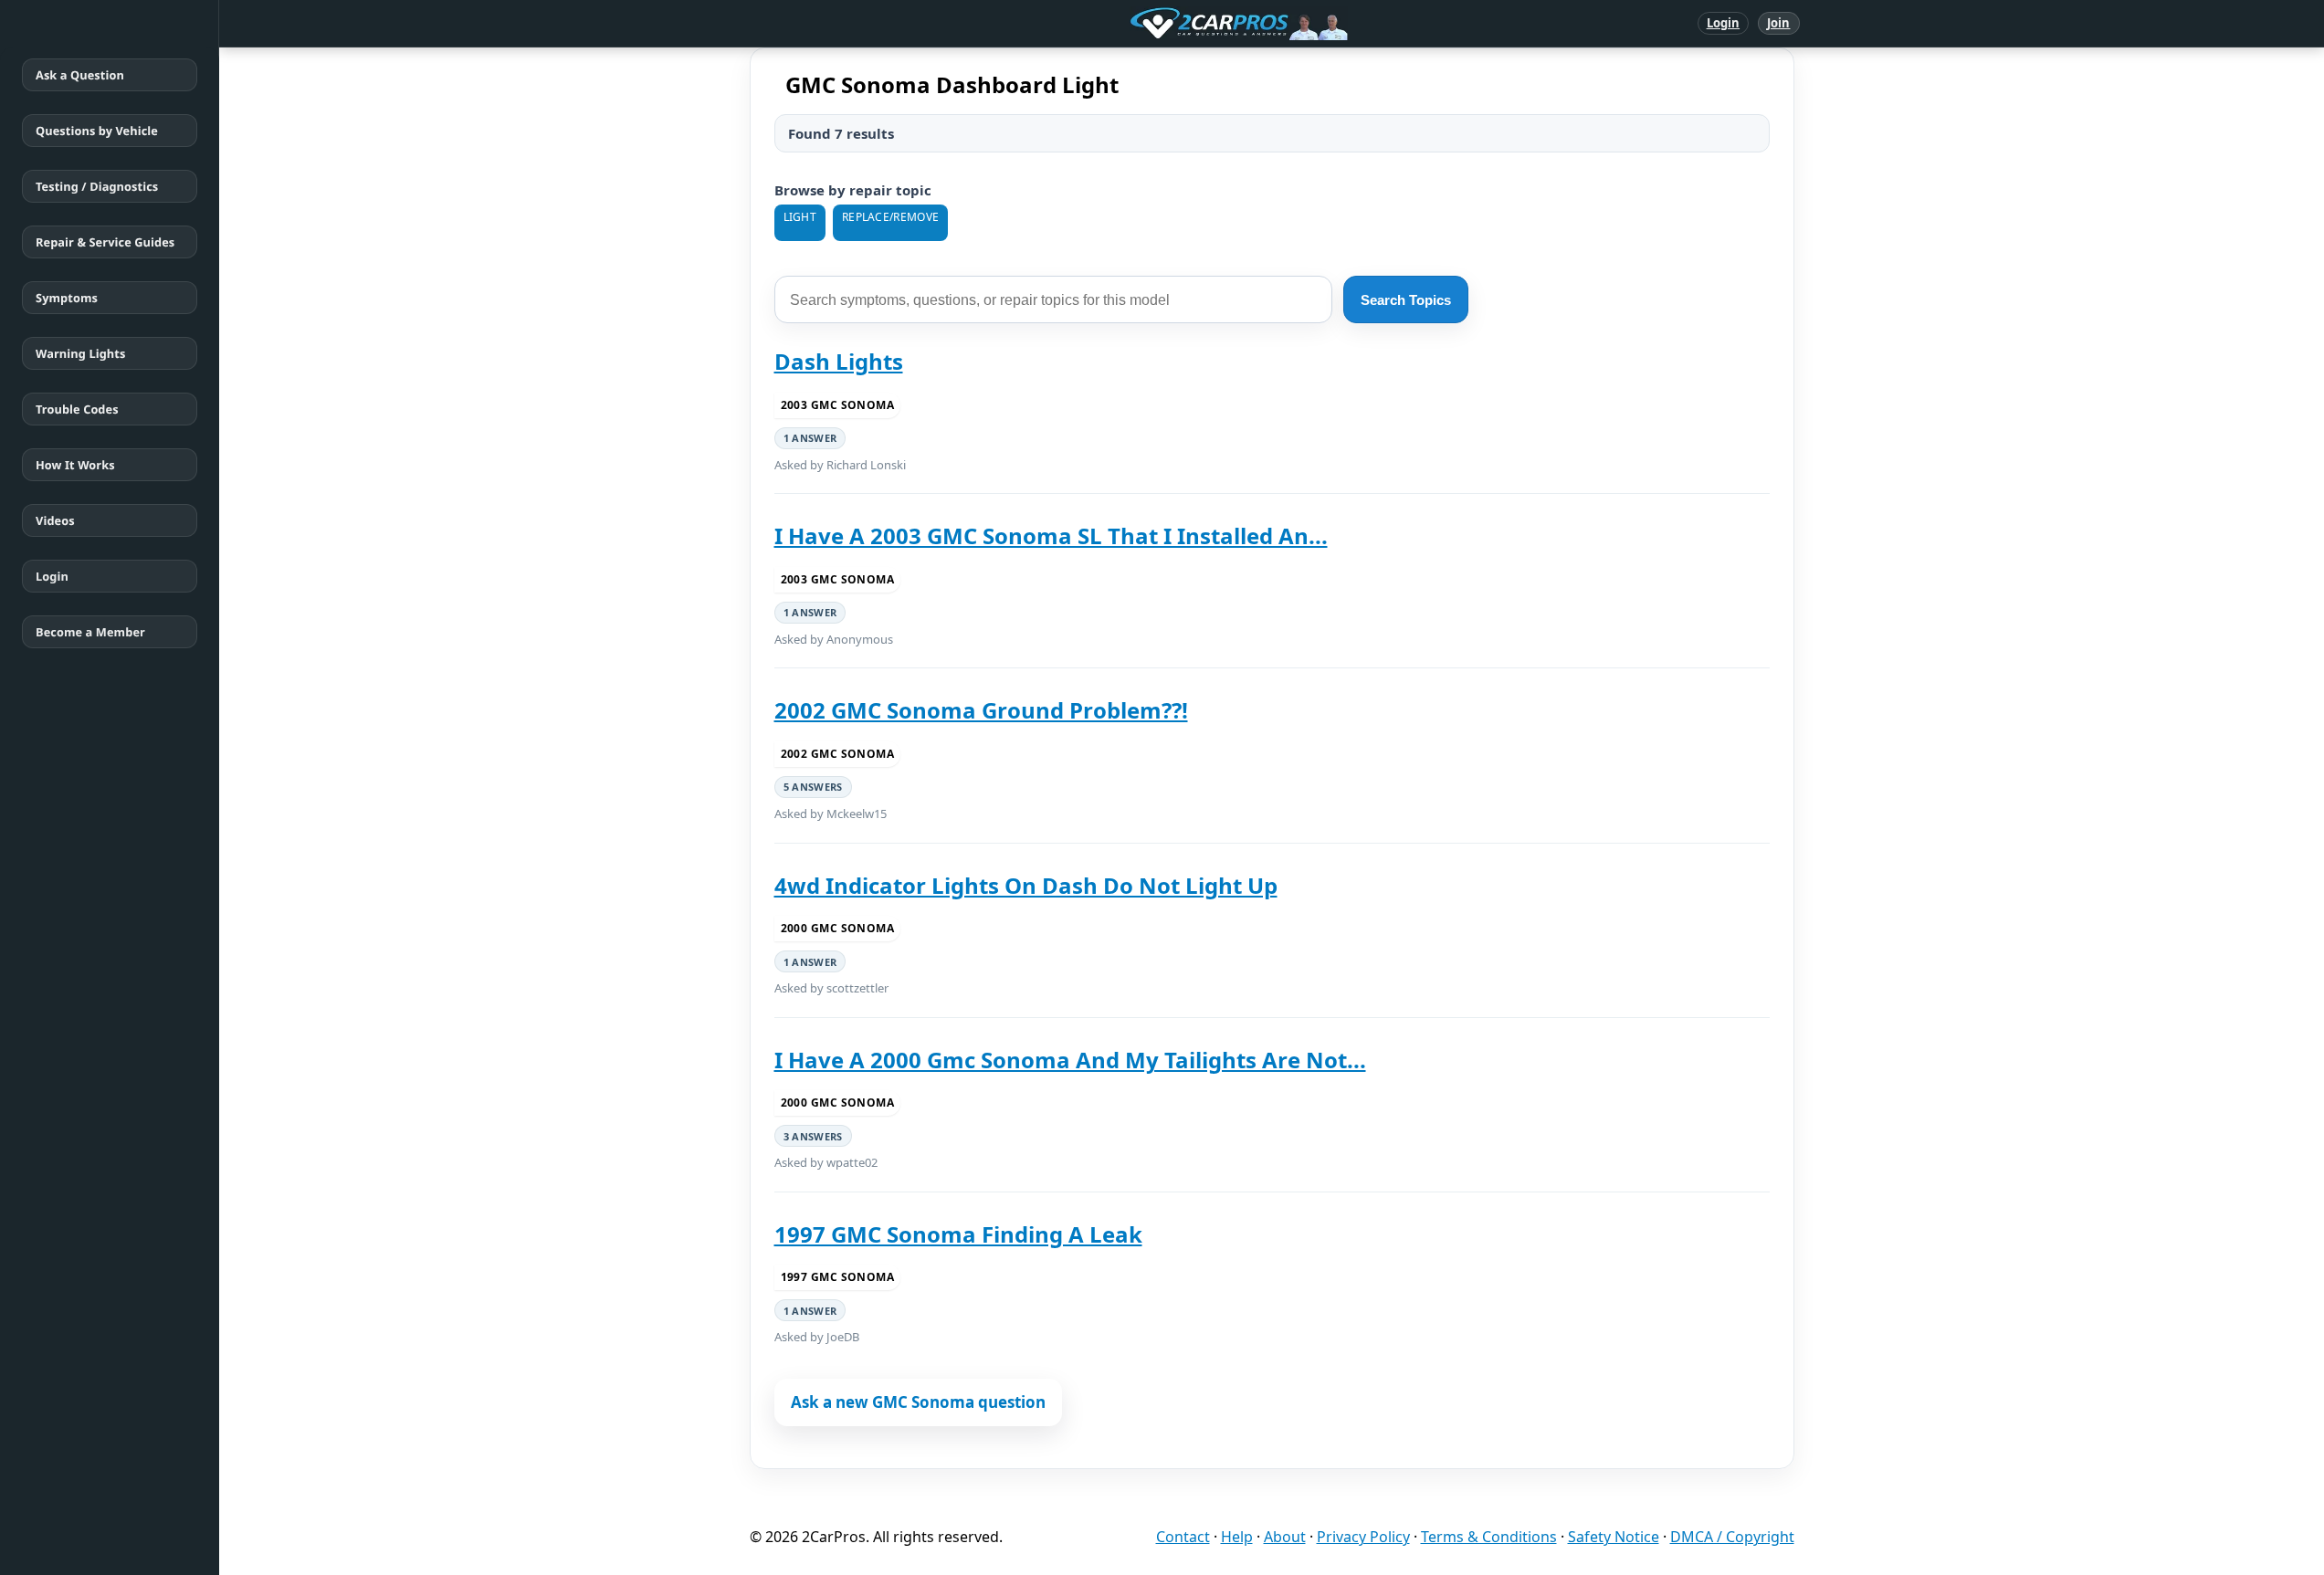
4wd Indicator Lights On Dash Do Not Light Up (1026, 885)
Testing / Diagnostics (97, 186)
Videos (55, 520)
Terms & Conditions (1489, 1537)
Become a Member (90, 632)
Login (1724, 23)
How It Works (75, 465)
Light (800, 217)
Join (1778, 23)
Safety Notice (1614, 1537)
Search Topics (1406, 300)
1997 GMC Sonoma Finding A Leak (958, 1234)
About (1285, 1537)
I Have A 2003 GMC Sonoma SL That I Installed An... (1051, 535)
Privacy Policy (1363, 1537)
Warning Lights (80, 353)
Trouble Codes (77, 409)
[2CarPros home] (1144, 24)
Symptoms (67, 298)
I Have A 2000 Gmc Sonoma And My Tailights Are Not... (1070, 1060)
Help (1237, 1537)
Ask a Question (80, 75)
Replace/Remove (890, 217)
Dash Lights (839, 361)
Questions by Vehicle (97, 131)
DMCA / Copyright (1732, 1537)
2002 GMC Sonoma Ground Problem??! (981, 710)
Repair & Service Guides (105, 242)
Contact (1183, 1537)
